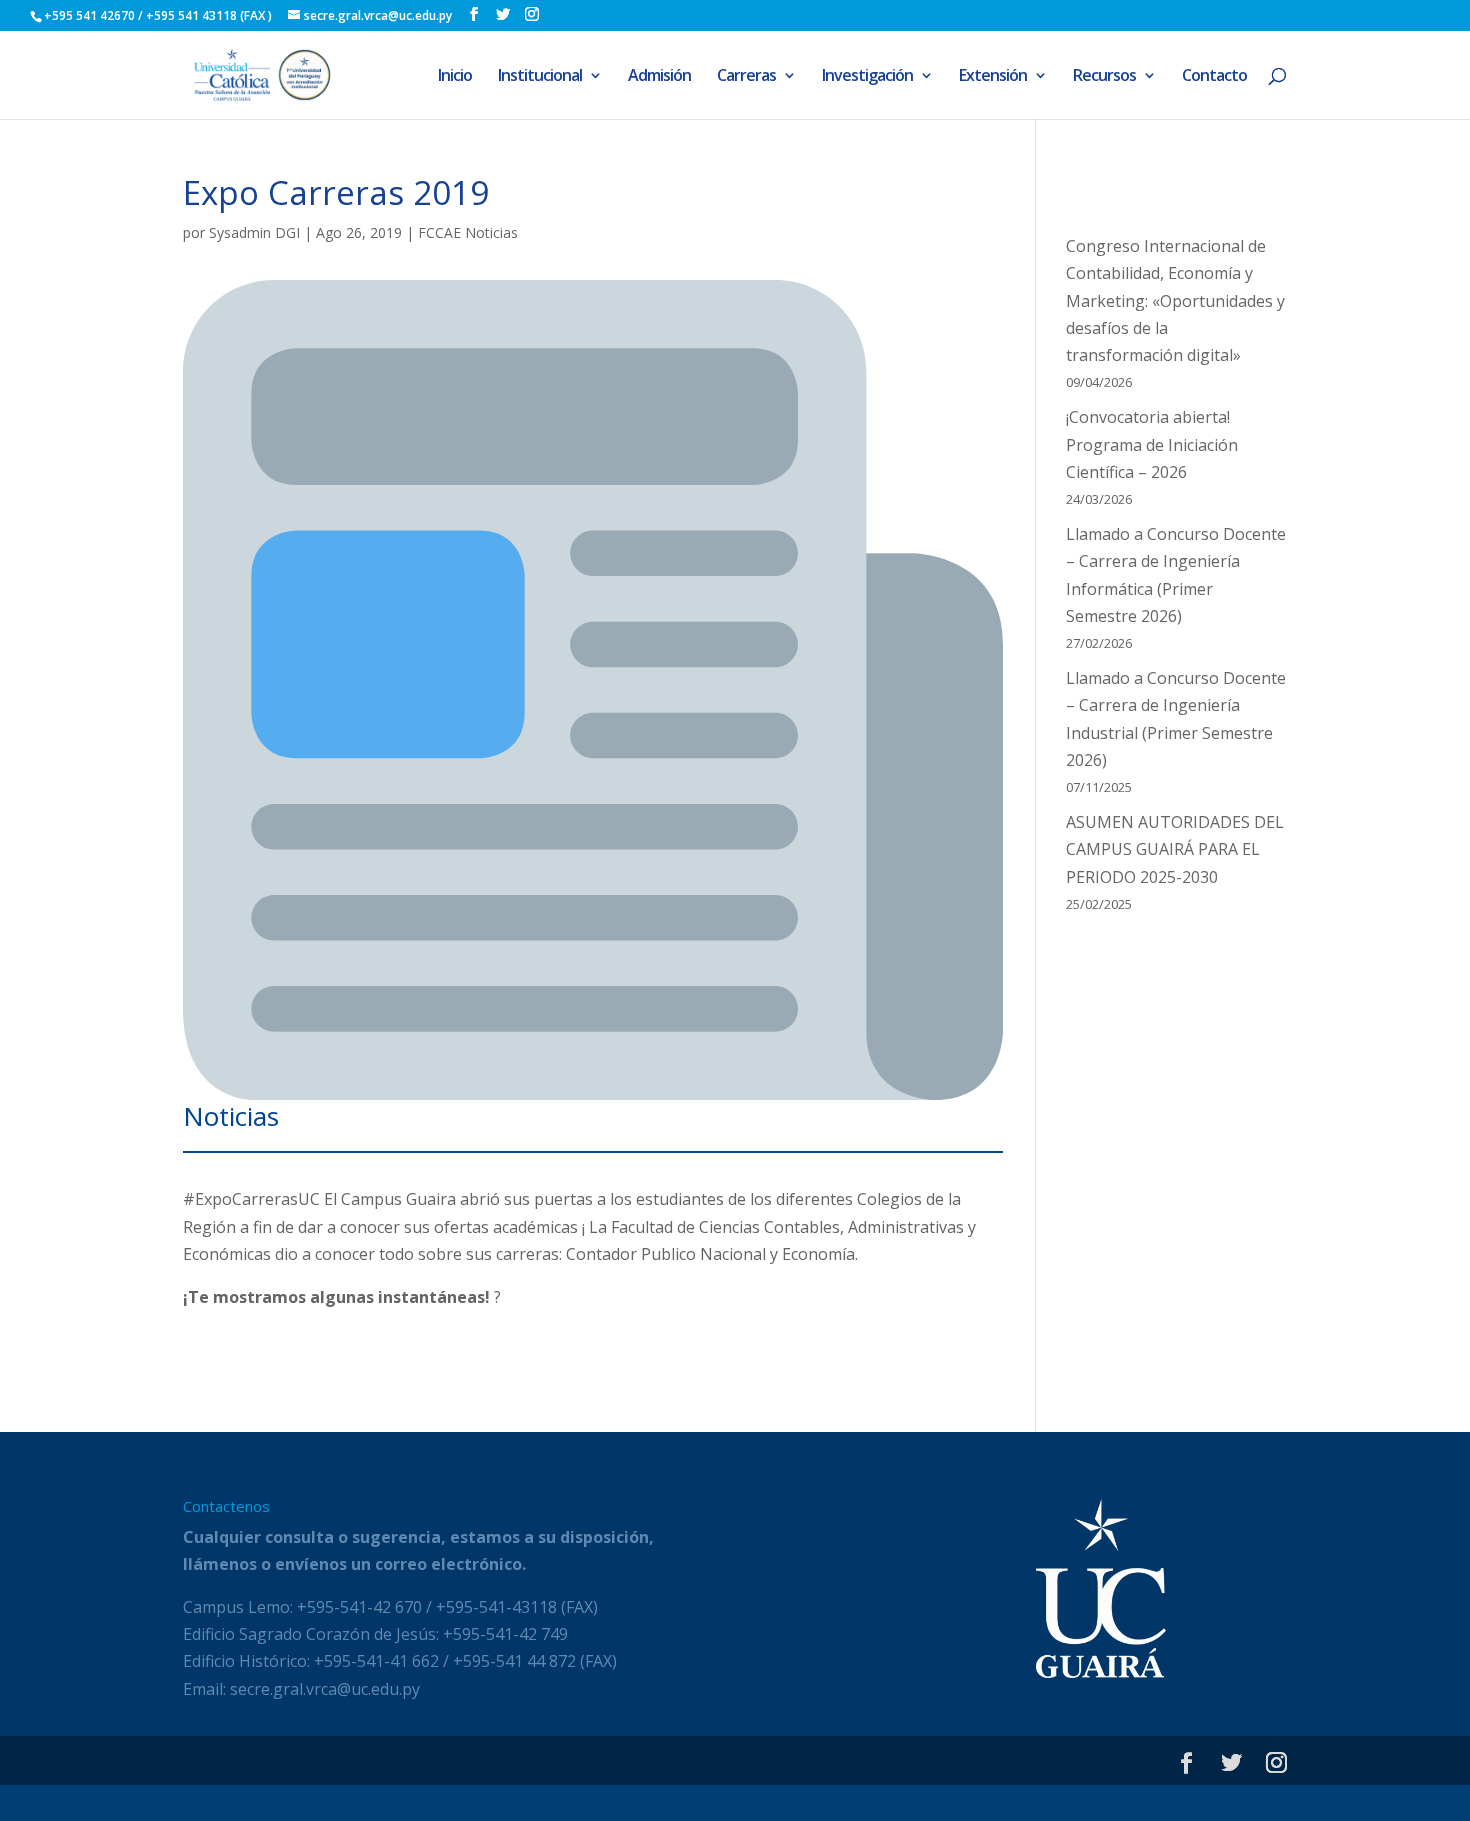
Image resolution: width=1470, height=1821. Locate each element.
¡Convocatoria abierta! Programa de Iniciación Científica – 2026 (1152, 444)
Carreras (746, 77)
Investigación (867, 77)
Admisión (659, 77)
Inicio (455, 77)
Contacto (1214, 77)
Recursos (1104, 77)
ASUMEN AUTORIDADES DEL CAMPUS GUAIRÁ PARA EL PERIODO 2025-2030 (1175, 849)
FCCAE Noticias (468, 232)
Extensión (993, 77)
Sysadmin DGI (254, 232)
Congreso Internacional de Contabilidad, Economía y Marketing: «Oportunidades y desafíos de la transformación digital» (1175, 300)
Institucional (540, 77)
